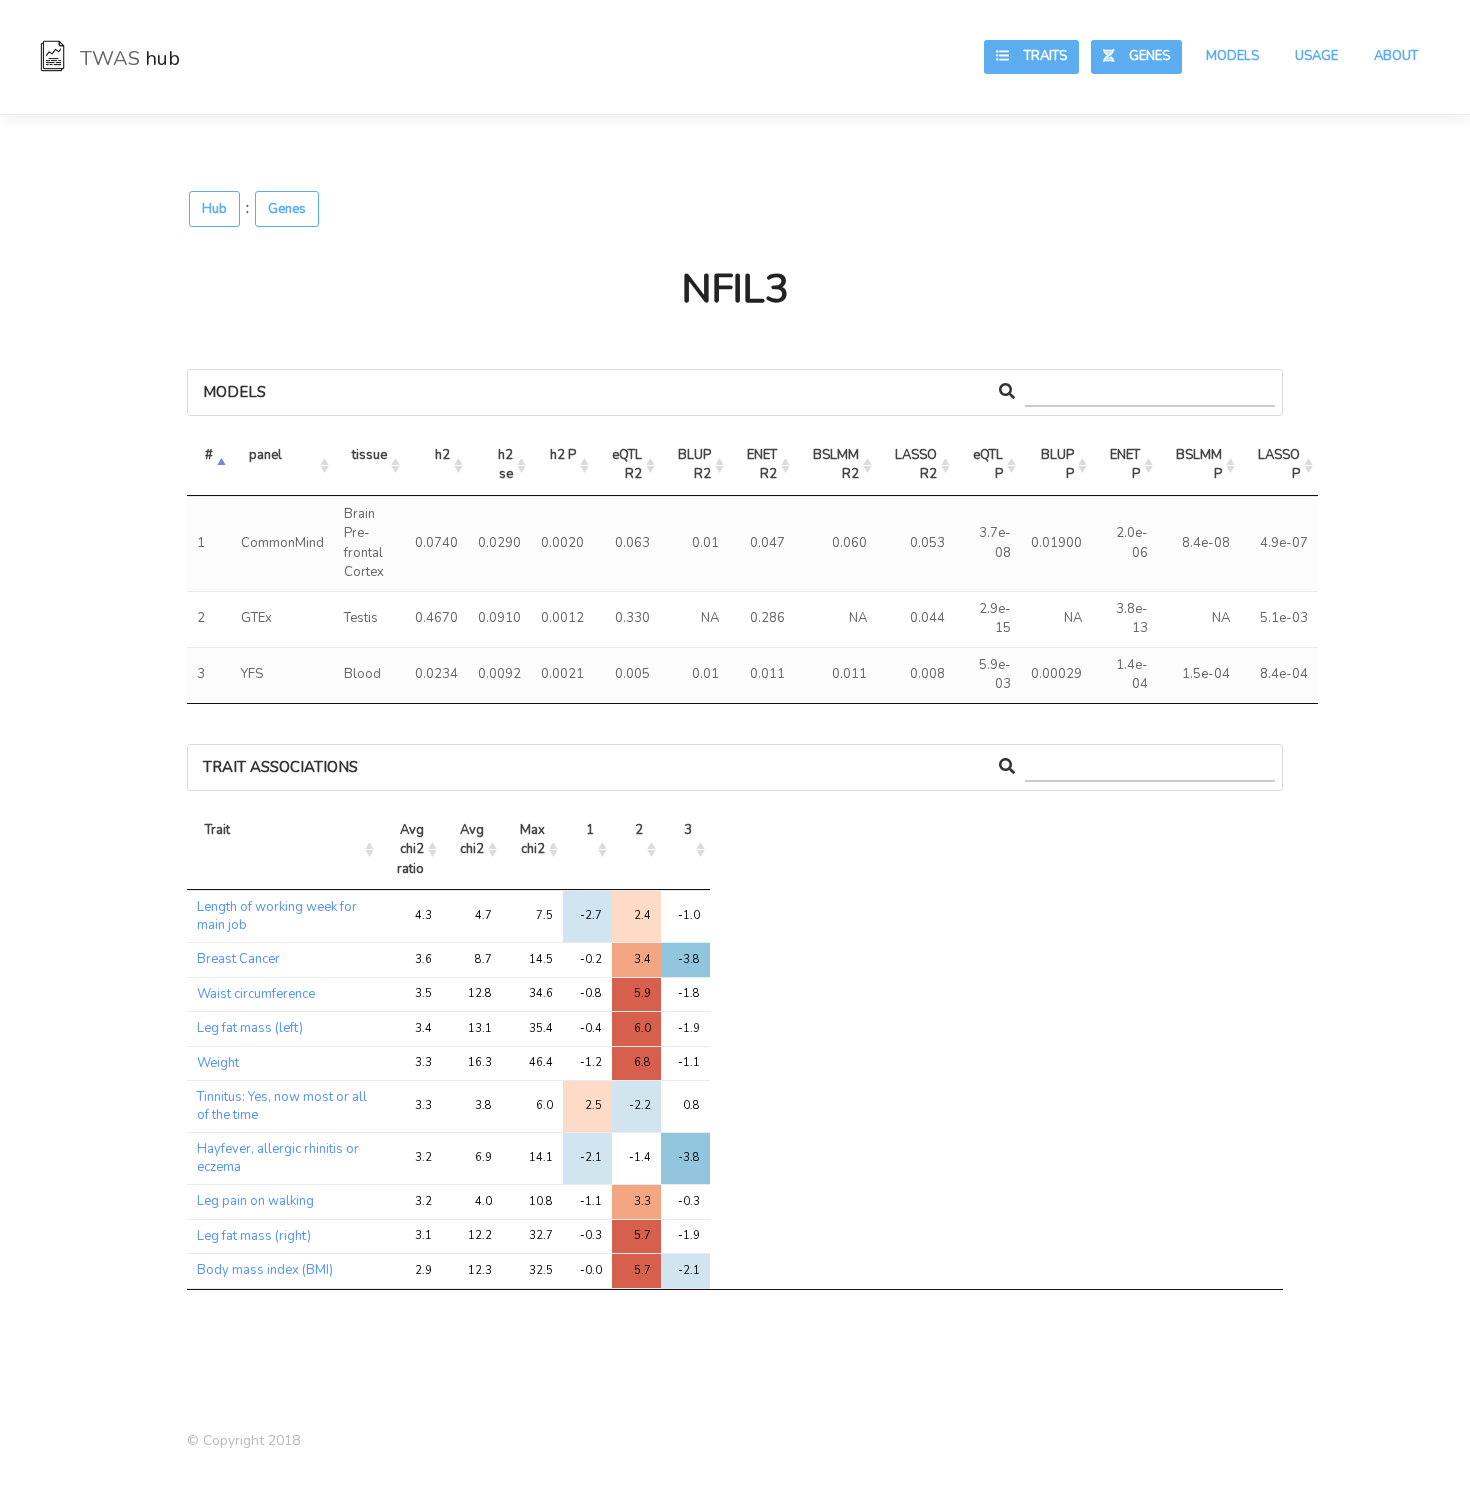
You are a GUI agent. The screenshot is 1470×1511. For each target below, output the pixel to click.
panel (265, 455)
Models (1232, 56)
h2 (442, 455)
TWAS (127, 58)
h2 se (507, 465)
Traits (1038, 56)
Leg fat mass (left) (250, 1028)
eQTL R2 (628, 465)
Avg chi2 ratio (412, 849)
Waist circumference (256, 994)
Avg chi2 (473, 840)
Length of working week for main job (277, 916)
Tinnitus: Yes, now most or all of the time (282, 1106)
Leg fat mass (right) (254, 1236)
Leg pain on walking (255, 1201)
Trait (217, 830)
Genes (1142, 56)
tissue (369, 455)
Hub (214, 209)
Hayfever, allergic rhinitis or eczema (278, 1158)
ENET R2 (763, 465)
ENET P (1126, 465)
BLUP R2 (696, 465)
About (1396, 56)
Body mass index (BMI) (265, 1270)
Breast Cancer (238, 959)
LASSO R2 (917, 465)
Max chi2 (534, 840)
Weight (218, 1063)
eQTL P (989, 465)
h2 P (563, 455)
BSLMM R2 (837, 465)
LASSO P (1280, 465)
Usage (1316, 56)
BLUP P (1059, 465)
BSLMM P (1200, 465)
